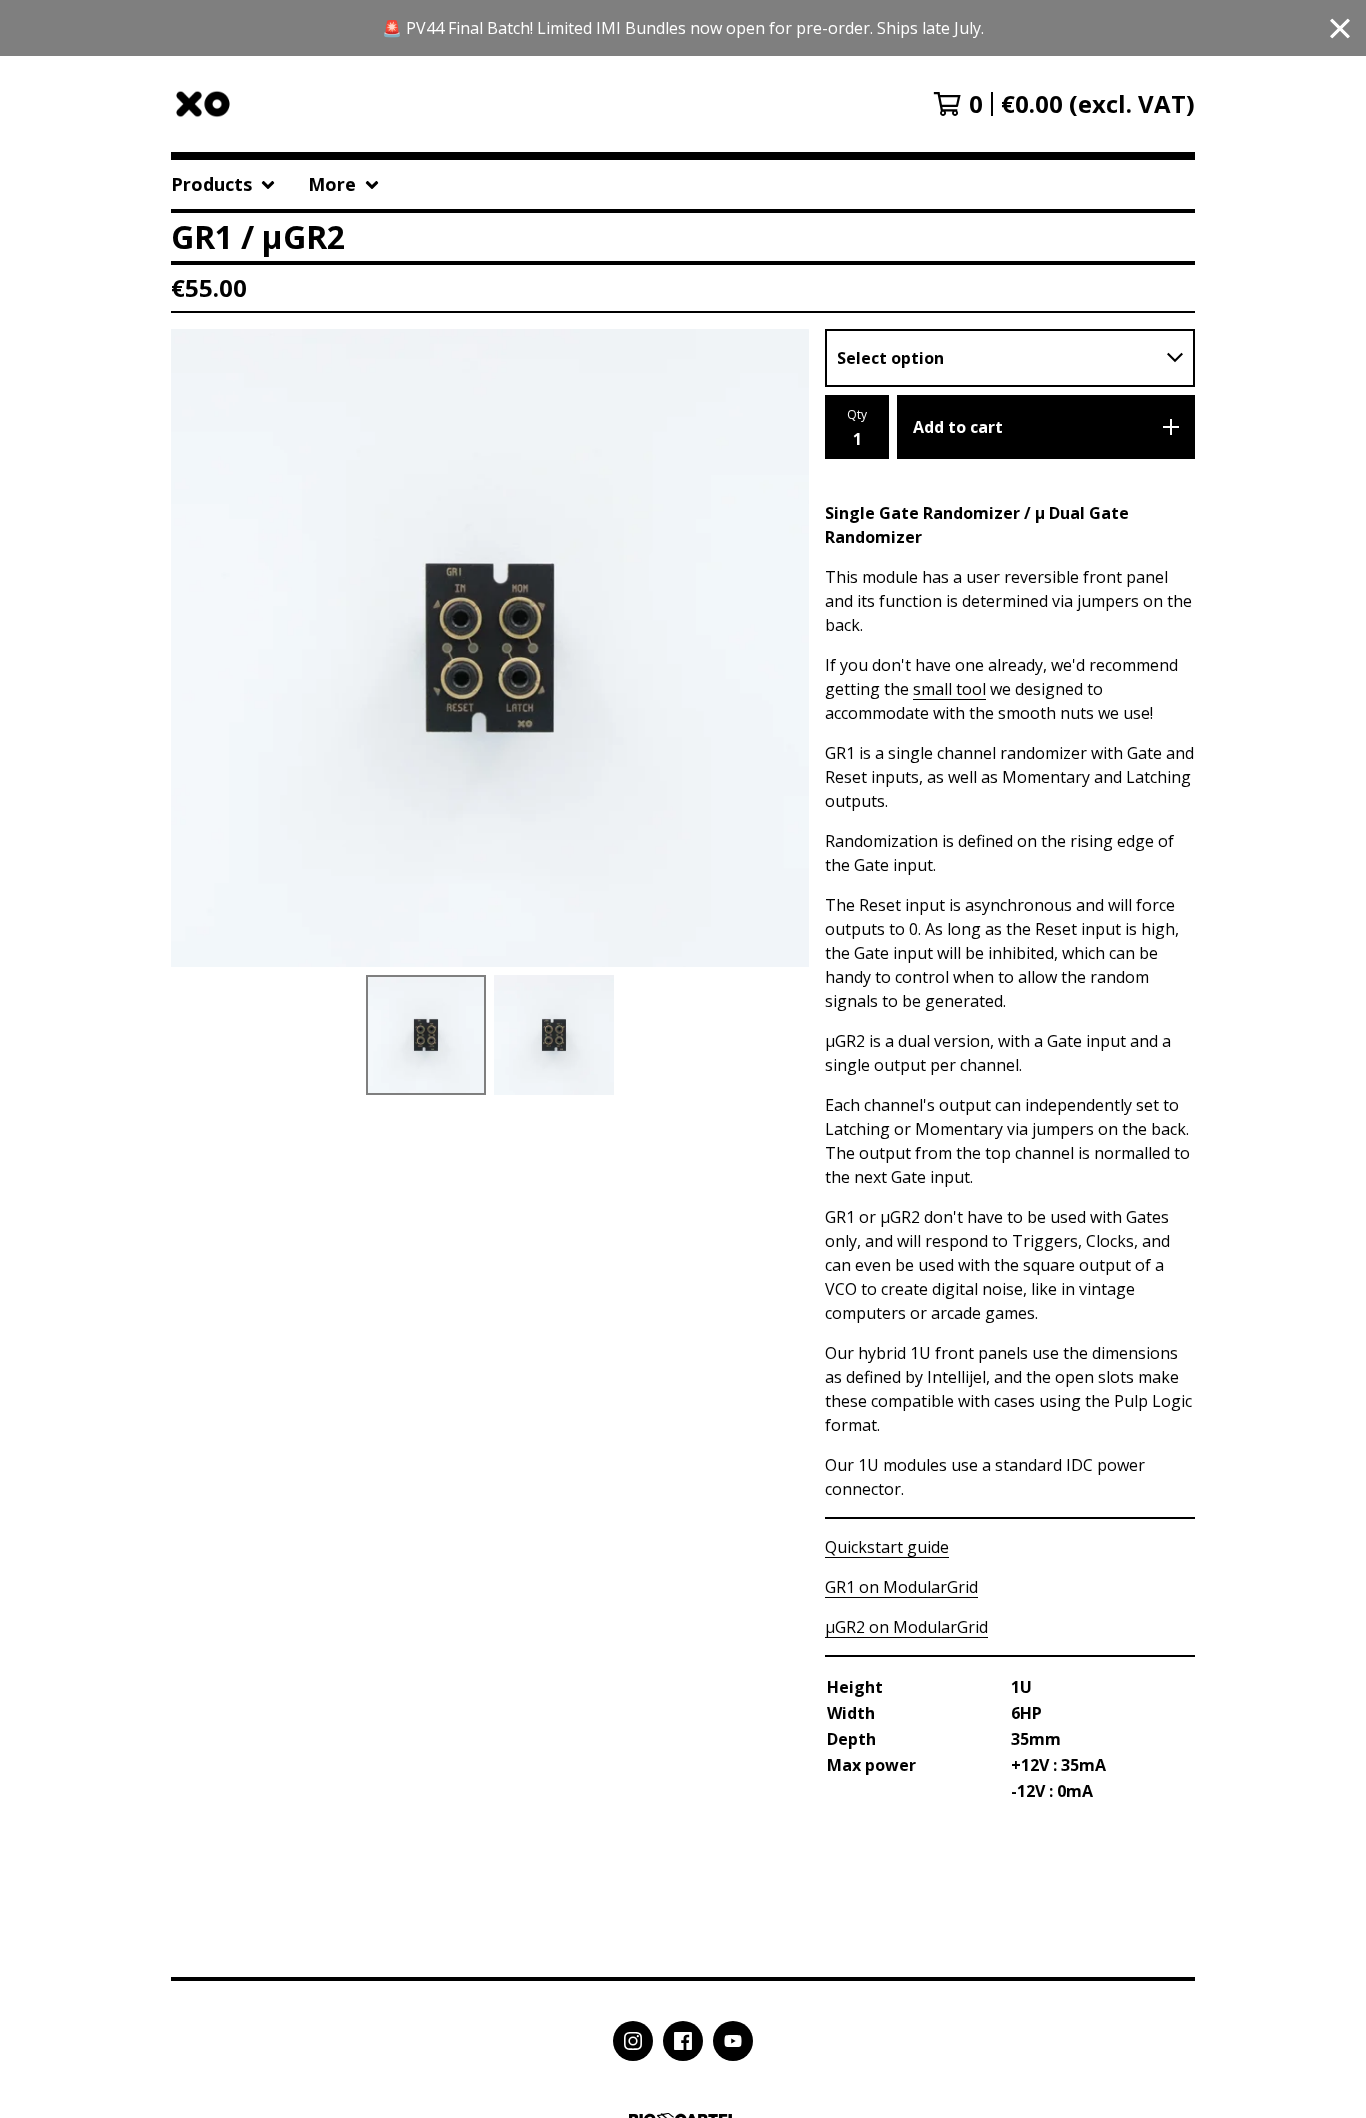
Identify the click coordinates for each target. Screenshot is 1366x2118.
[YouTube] (733, 2041)
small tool (949, 689)
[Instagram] (633, 2041)
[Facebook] (683, 2041)
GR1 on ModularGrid (901, 1587)
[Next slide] (781, 648)
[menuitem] (223, 184)
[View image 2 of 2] (554, 1035)
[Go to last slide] (199, 648)
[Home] (203, 104)
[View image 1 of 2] (426, 1035)
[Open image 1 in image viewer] (490, 648)
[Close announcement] (1340, 28)
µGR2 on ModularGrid (906, 1627)
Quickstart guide (887, 1547)
